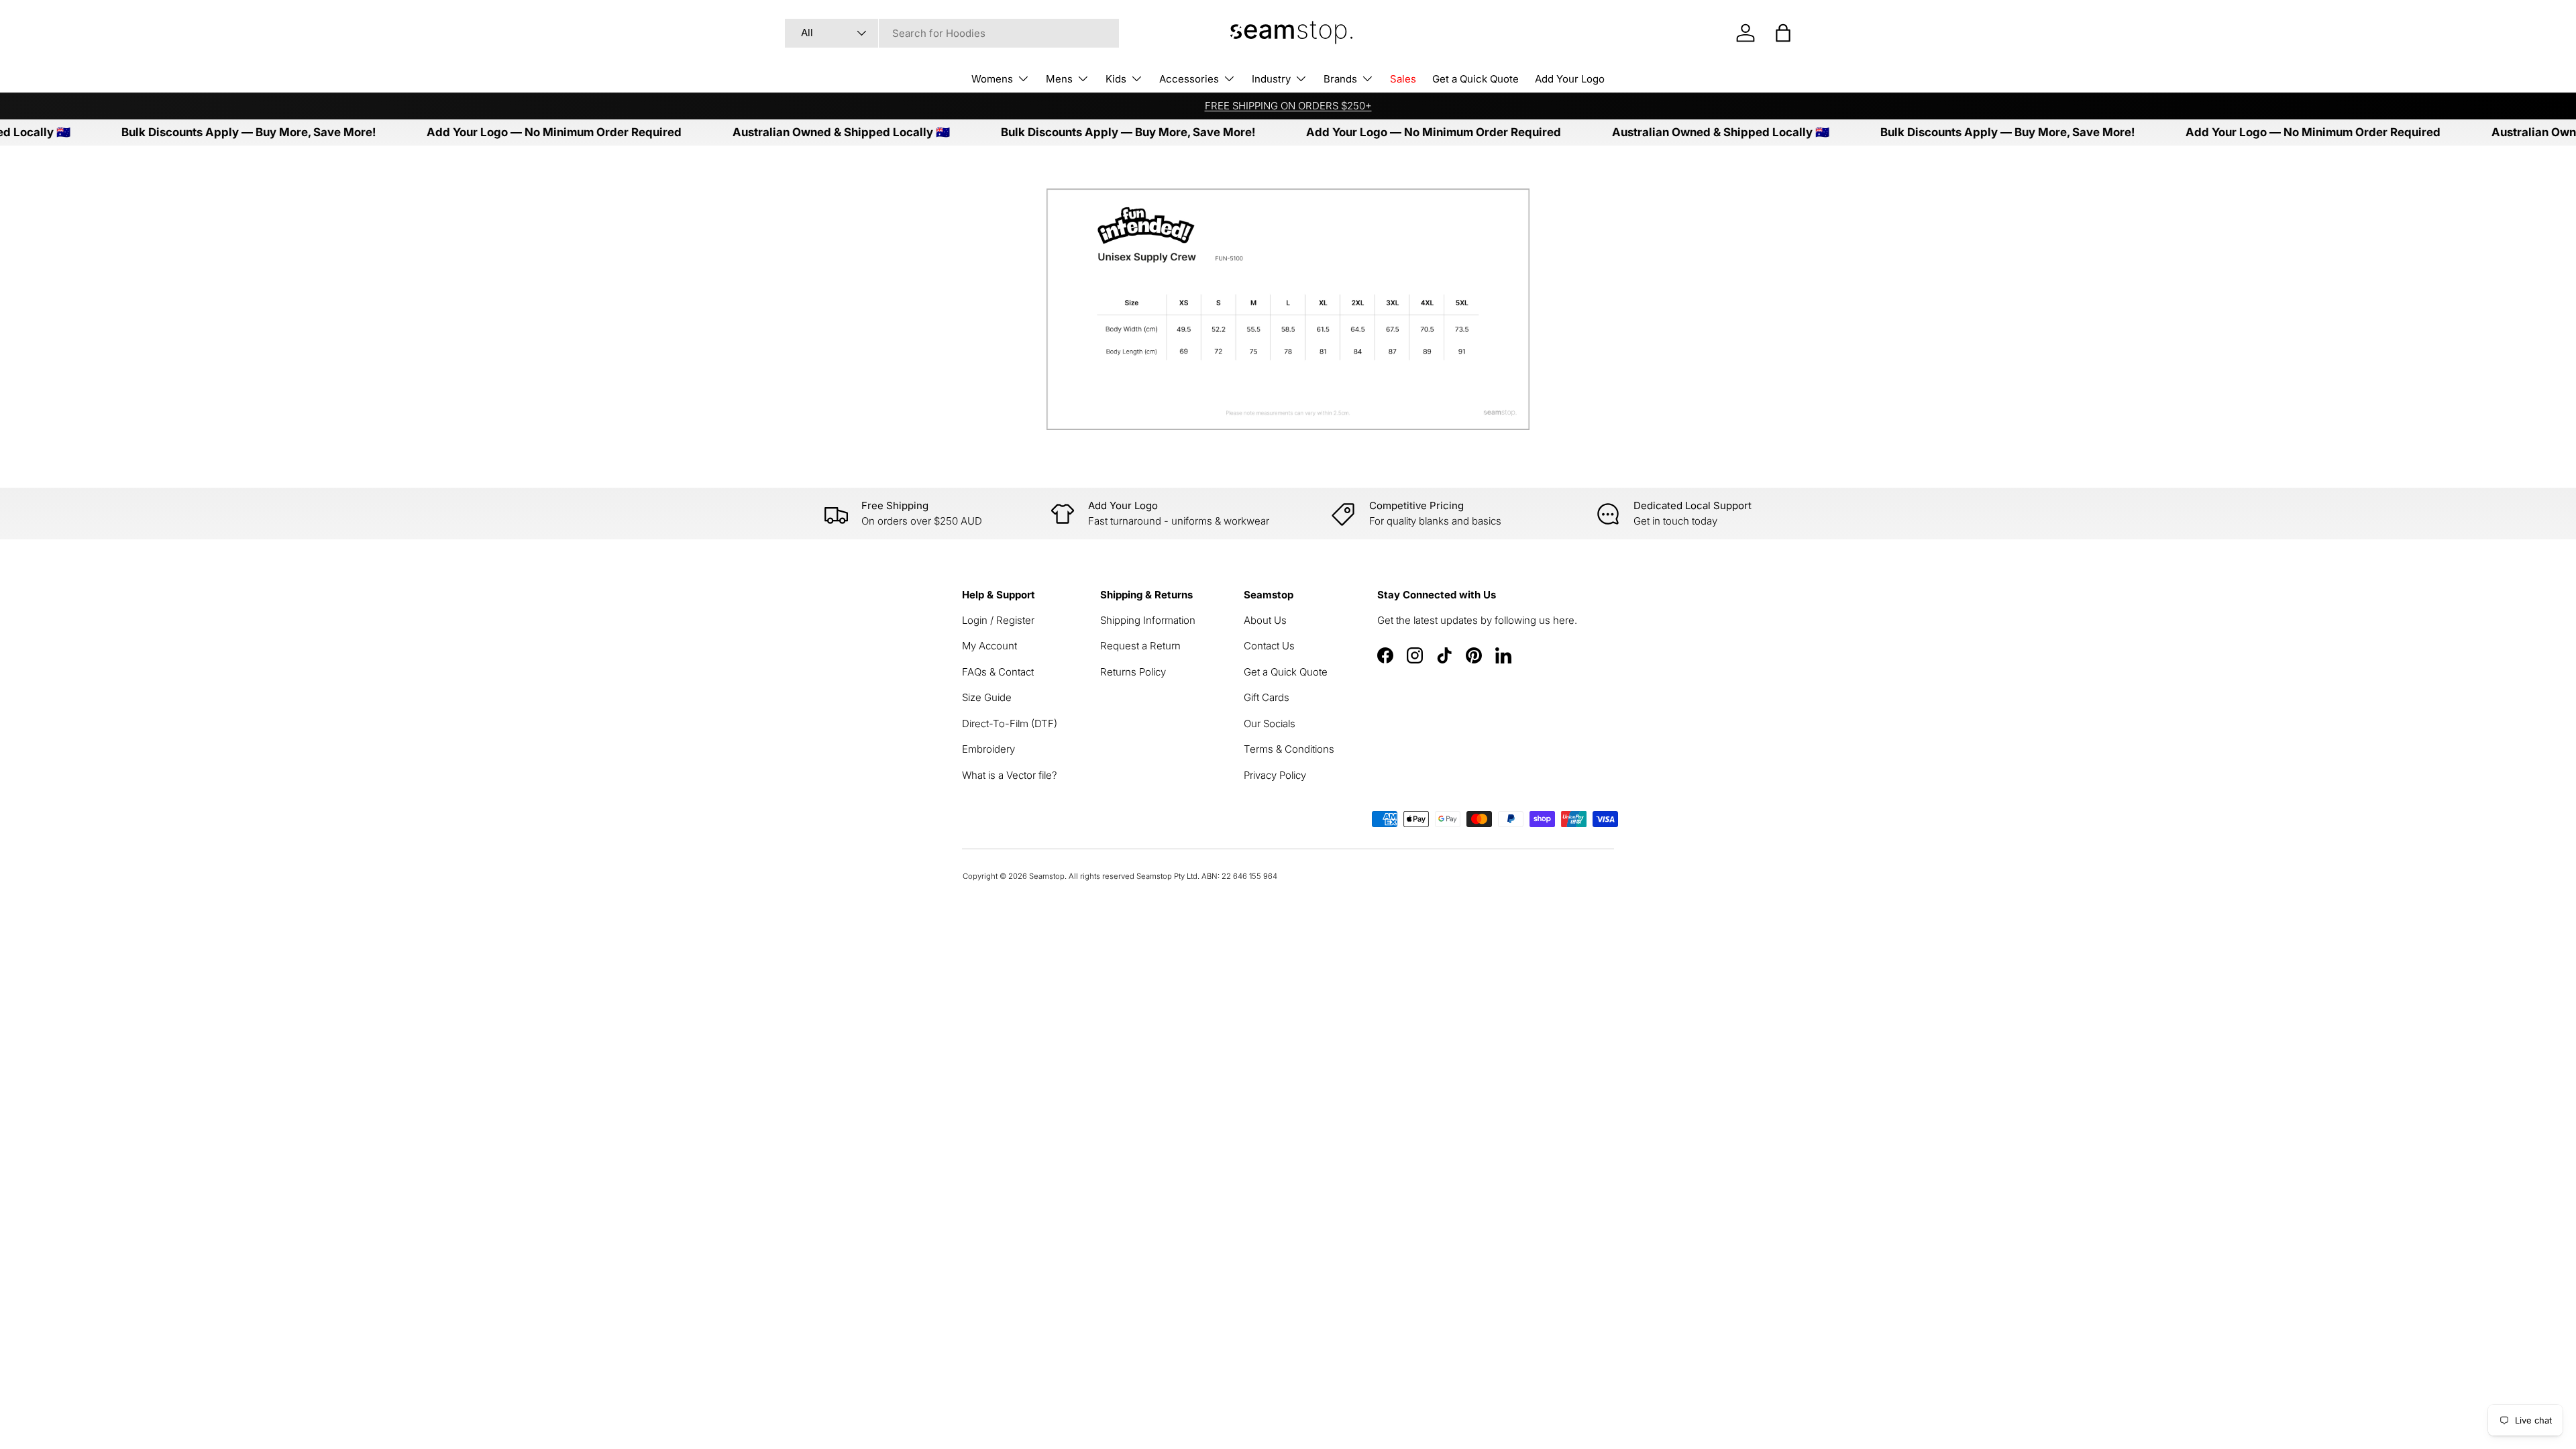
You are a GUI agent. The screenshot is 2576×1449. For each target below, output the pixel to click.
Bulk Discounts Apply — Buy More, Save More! (204, 132)
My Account (989, 646)
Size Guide (987, 697)
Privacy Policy (1275, 775)
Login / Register (998, 620)
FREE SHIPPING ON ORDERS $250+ (1288, 106)
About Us (1265, 620)
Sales (1403, 79)
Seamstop (1047, 876)
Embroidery (988, 749)
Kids (1116, 79)
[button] (1783, 33)
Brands (1340, 79)
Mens (1059, 79)
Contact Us (1269, 646)
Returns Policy (1133, 672)
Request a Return (1140, 646)
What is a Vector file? (1010, 775)
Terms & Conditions (1289, 749)
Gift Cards (1267, 697)
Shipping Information (1148, 620)
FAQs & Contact (998, 672)
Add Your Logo (1570, 79)
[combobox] (952, 33)
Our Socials (1270, 723)
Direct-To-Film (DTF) (1010, 723)
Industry (1271, 79)
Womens (992, 79)
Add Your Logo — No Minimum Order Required (509, 132)
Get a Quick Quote (1475, 79)
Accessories (1189, 79)
